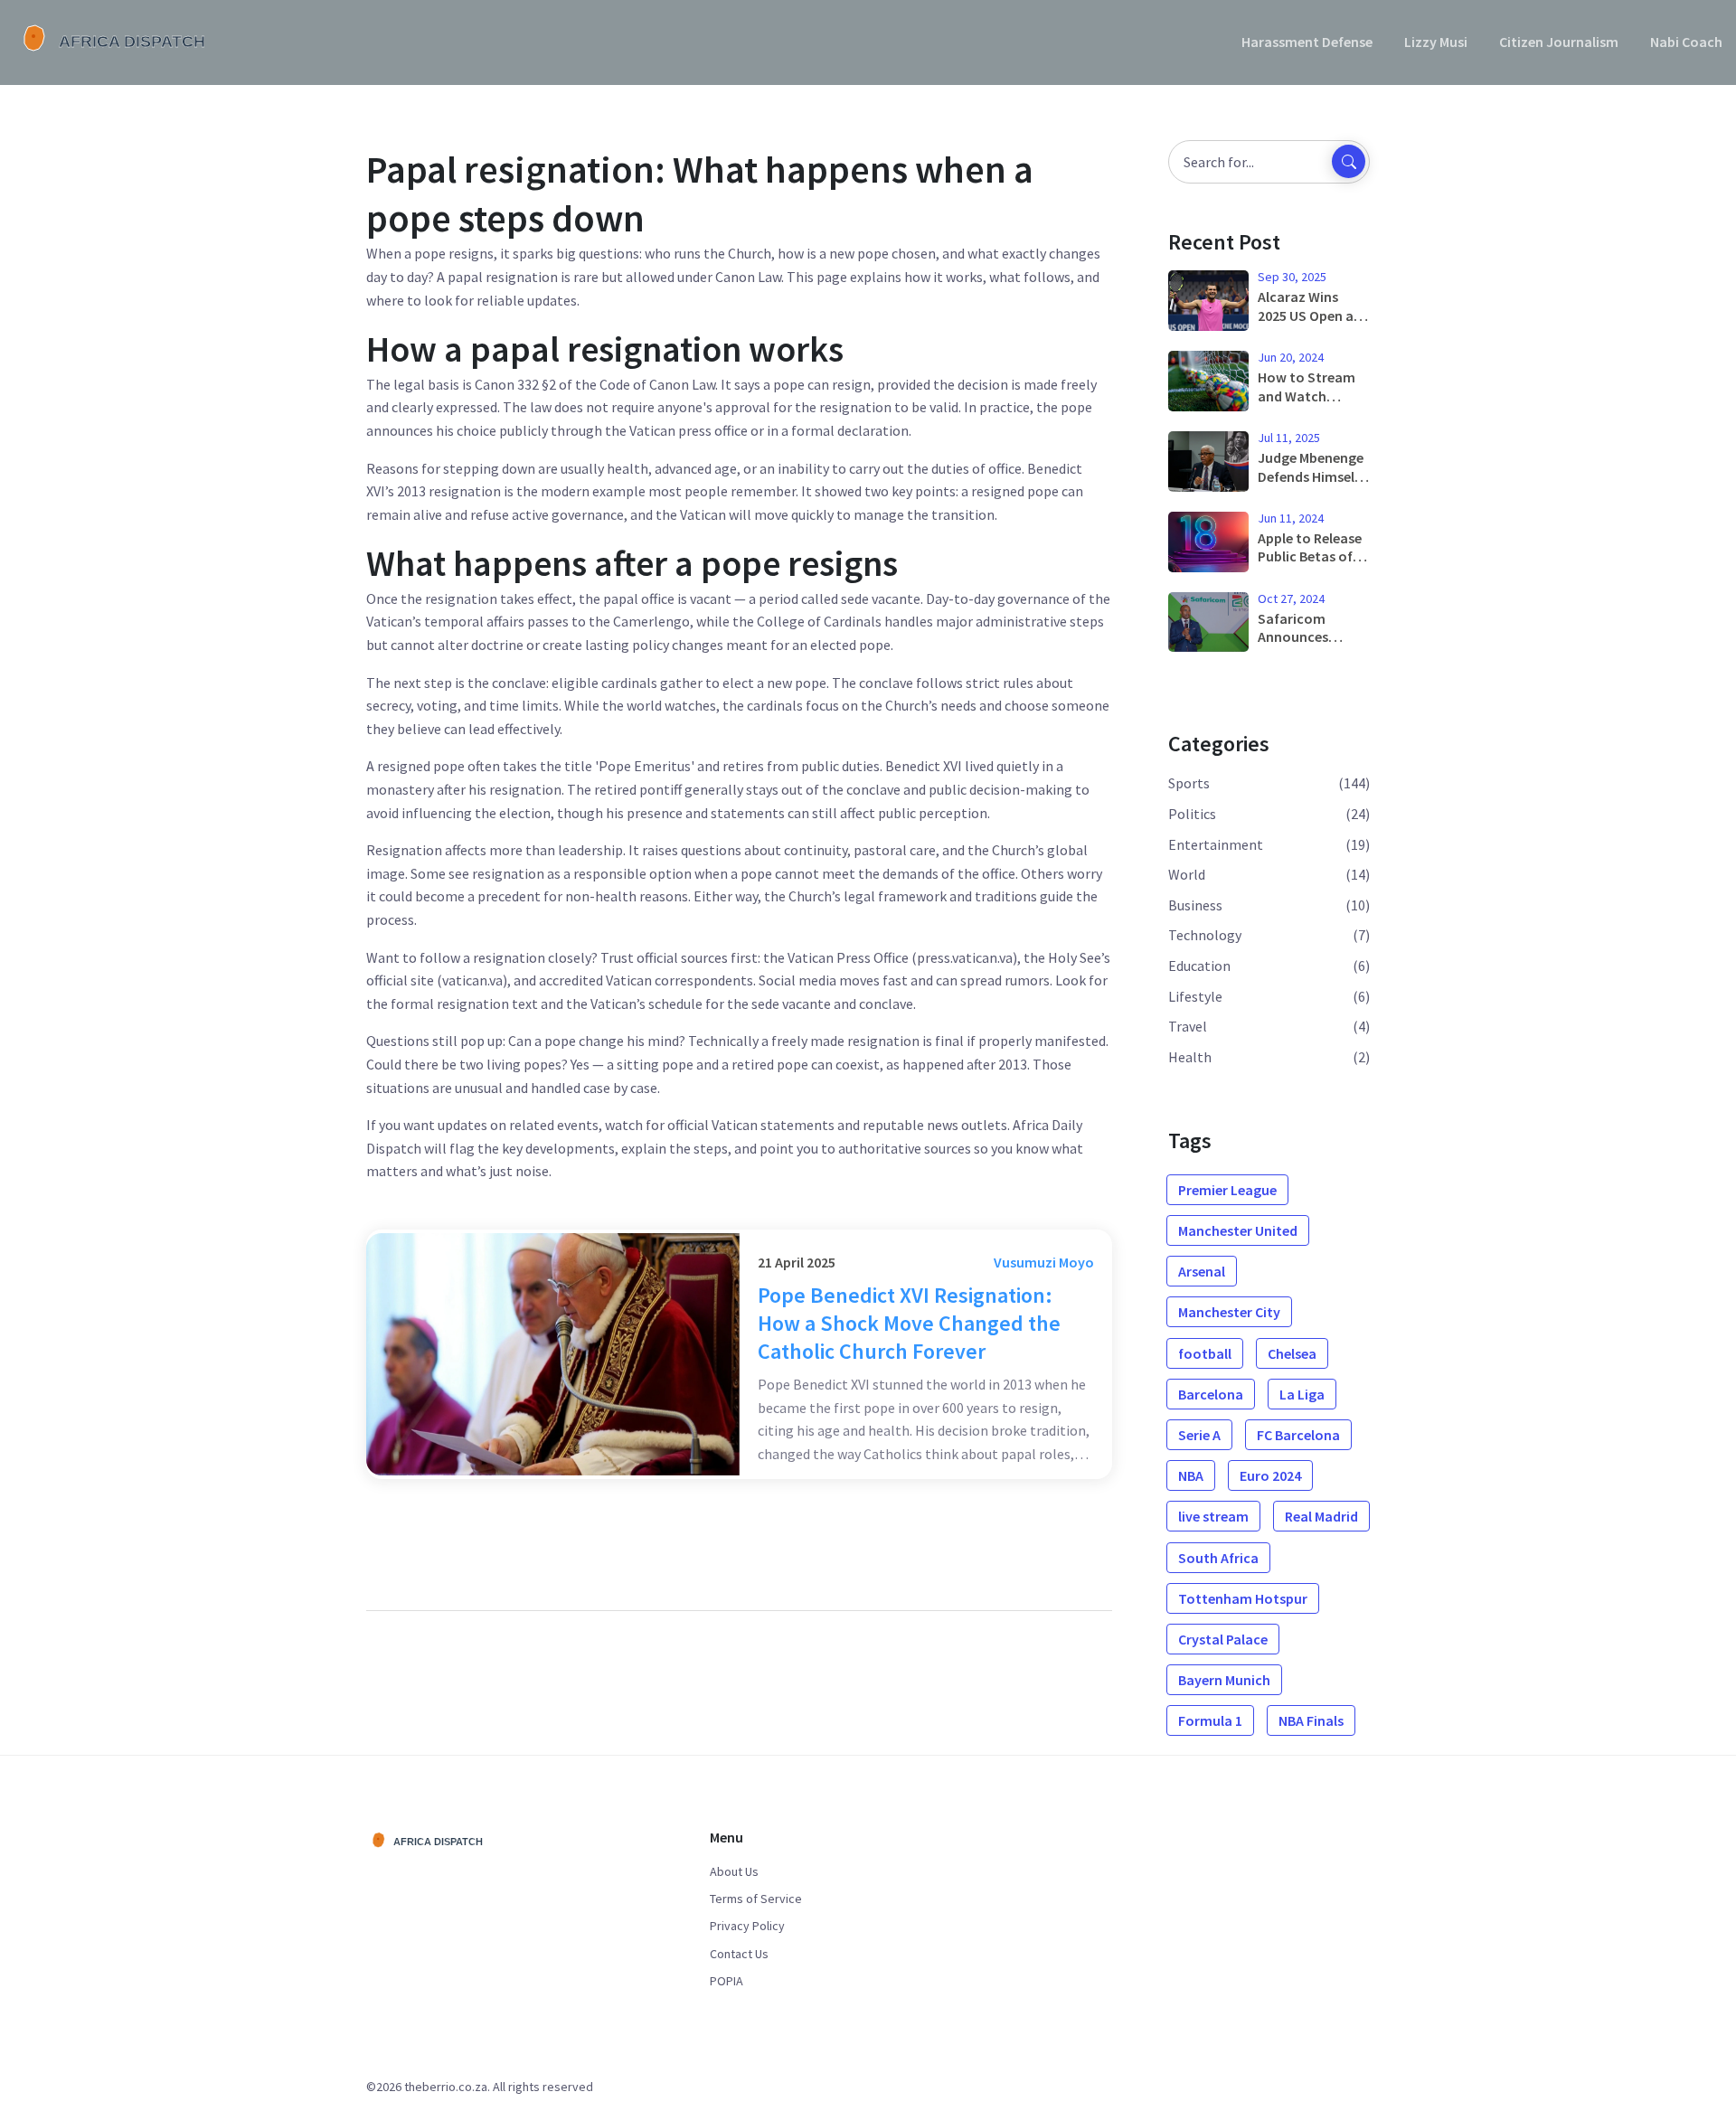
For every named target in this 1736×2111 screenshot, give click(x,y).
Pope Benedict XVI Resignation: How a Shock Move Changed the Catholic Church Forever (909, 1323)
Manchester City (1229, 1312)
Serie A (1199, 1435)
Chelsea (1292, 1353)
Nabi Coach (1686, 42)
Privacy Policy (747, 1926)
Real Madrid (1321, 1516)
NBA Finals (1311, 1720)
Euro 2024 (1270, 1475)
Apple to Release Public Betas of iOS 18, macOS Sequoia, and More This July (1310, 548)
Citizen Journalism (1559, 42)
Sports (1189, 783)
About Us (734, 1871)
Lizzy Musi (1436, 42)
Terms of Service (756, 1899)
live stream (1213, 1516)
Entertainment (1216, 844)
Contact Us (739, 1954)
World (1187, 874)
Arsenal (1202, 1271)
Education (1199, 966)
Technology (1205, 935)
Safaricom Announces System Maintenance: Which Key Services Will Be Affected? (1306, 628)
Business (1195, 905)
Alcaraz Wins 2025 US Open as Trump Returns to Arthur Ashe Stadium (1309, 306)
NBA (1191, 1475)
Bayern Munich (1224, 1680)
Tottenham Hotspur (1243, 1598)
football (1205, 1353)
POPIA (726, 1981)
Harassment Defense (1307, 42)
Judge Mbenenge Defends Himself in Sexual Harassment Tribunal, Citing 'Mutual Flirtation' (1311, 467)
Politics (1192, 814)
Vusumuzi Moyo (1044, 1262)
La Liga (1302, 1394)
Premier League (1227, 1190)
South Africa (1218, 1558)
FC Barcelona (1298, 1435)
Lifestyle (1195, 996)
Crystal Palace (1223, 1639)
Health (1190, 1057)
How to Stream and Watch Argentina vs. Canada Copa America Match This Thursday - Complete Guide (1308, 387)
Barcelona (1211, 1394)
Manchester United (1238, 1230)
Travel (1188, 1026)
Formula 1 (1210, 1720)
